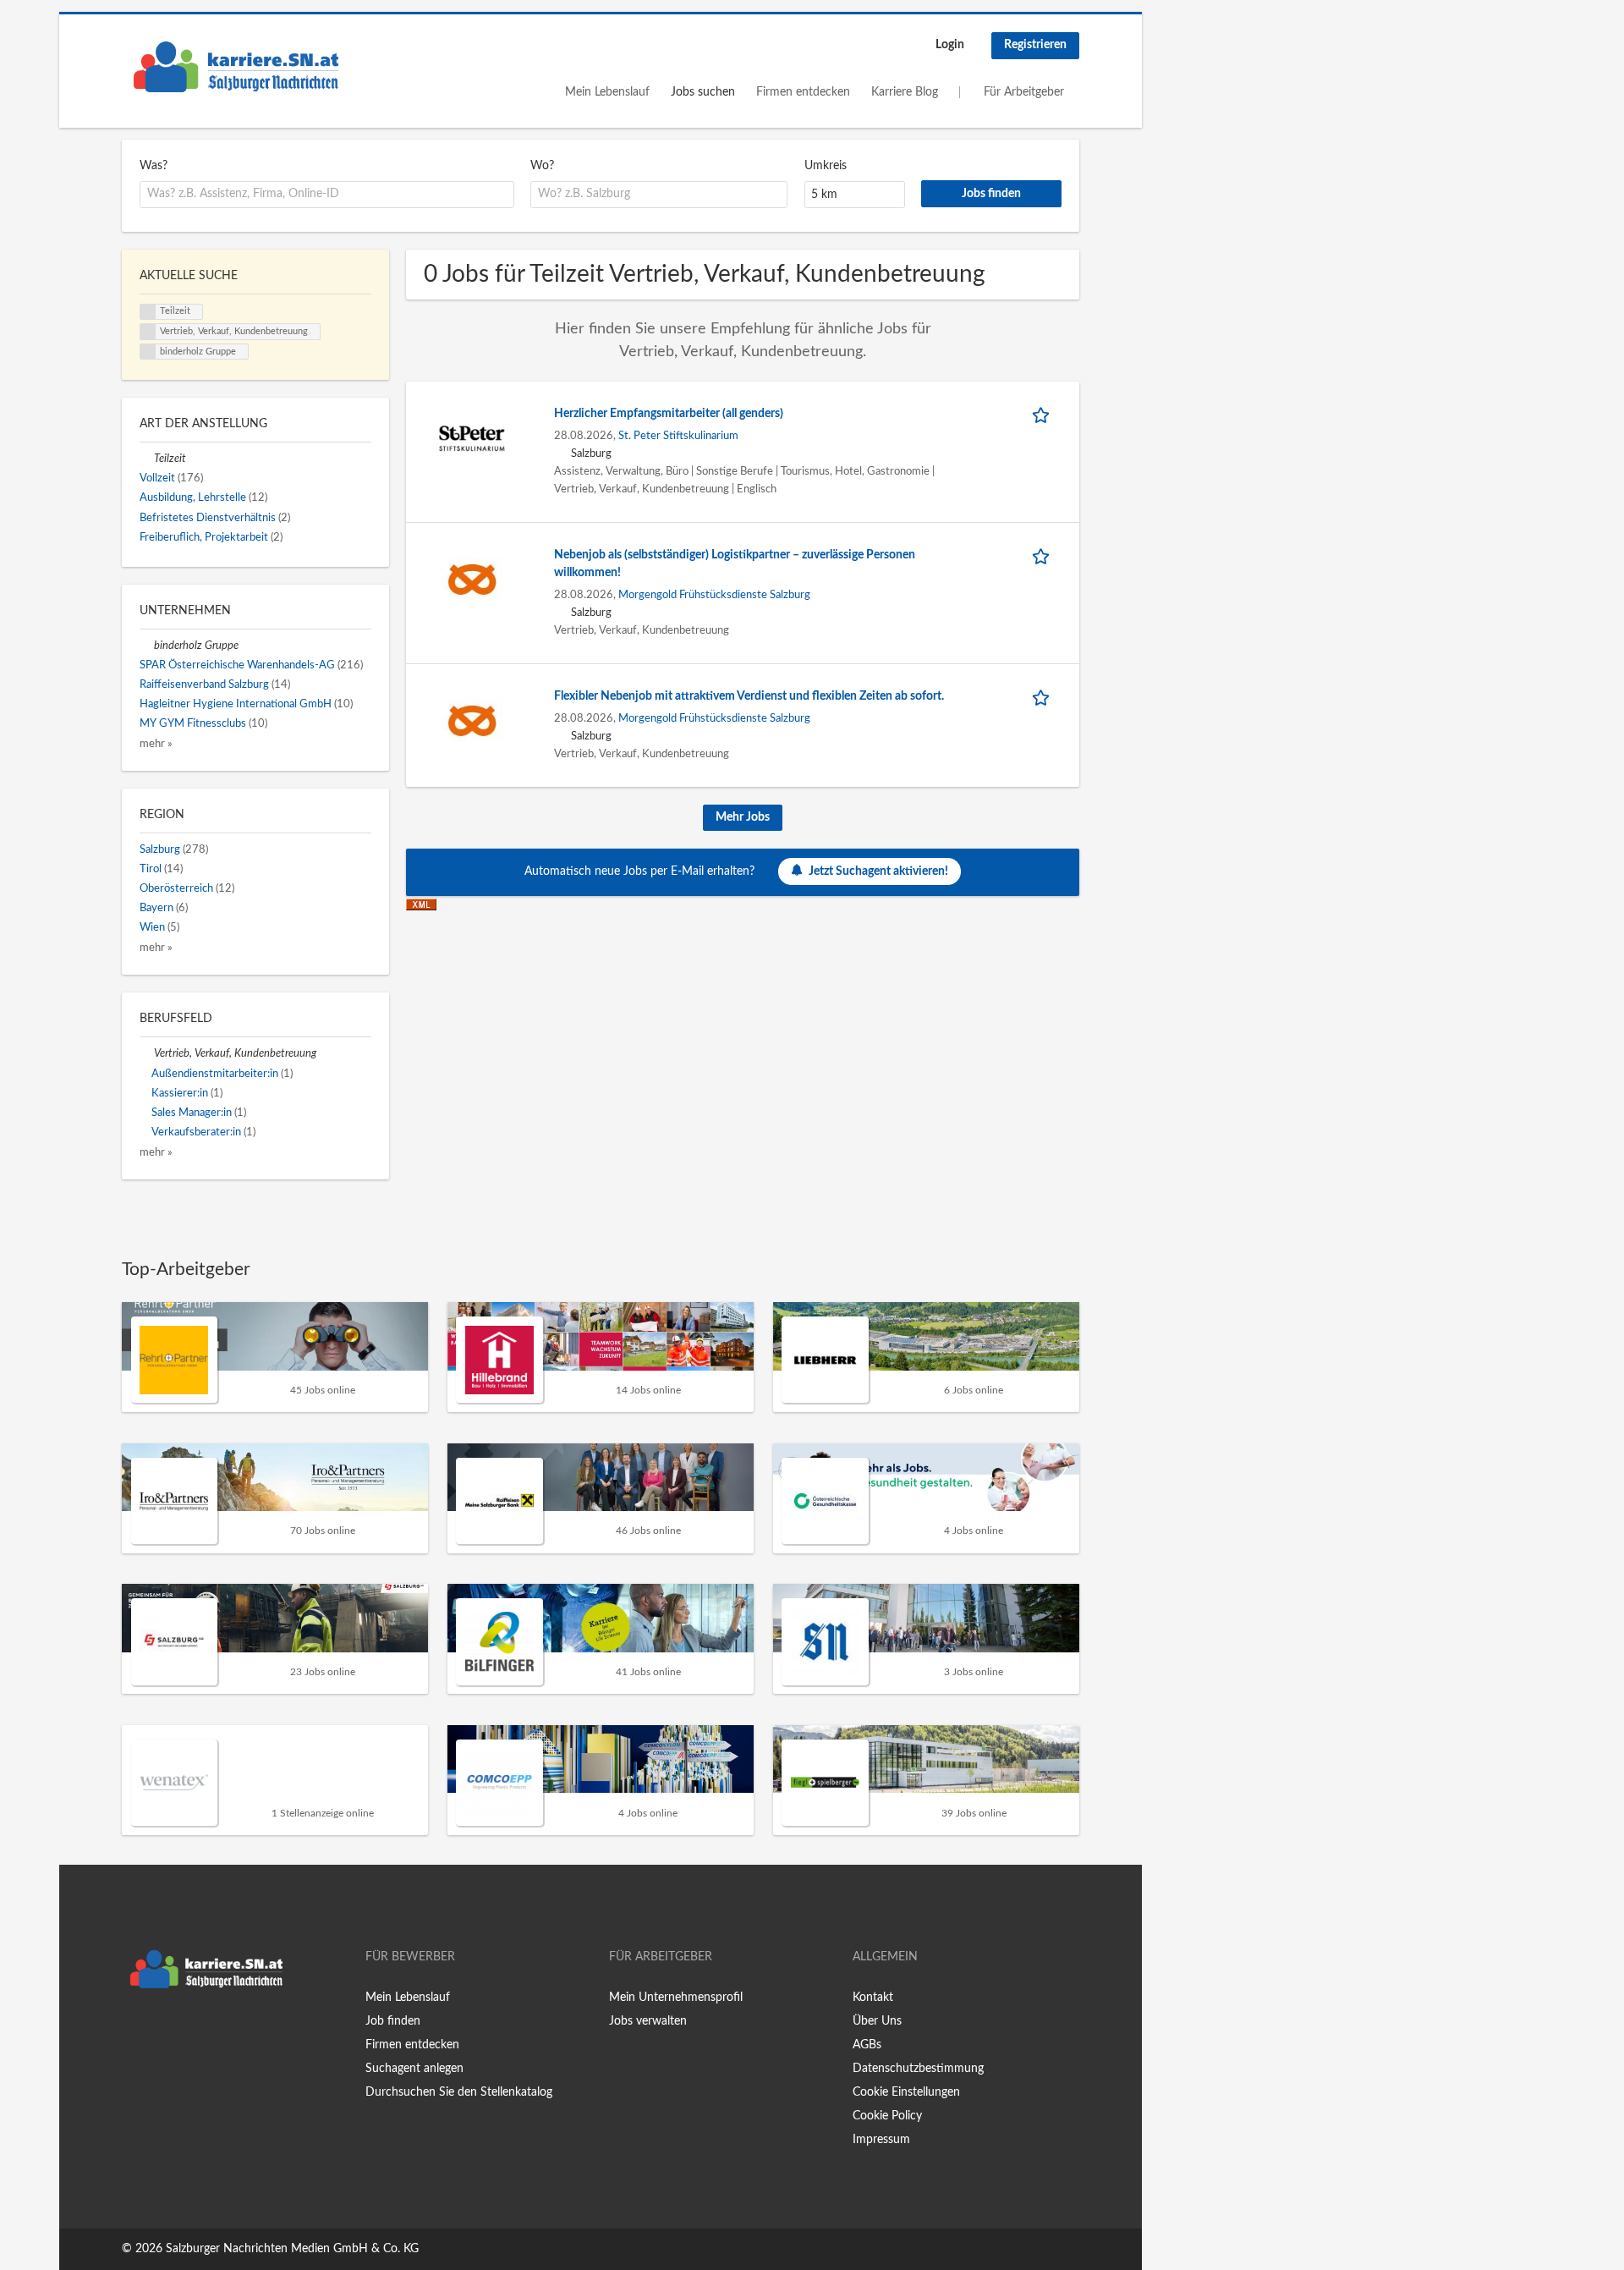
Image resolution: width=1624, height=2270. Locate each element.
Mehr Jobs (743, 817)
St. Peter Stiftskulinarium (678, 436)
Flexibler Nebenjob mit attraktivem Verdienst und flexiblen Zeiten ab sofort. (749, 696)
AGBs (867, 2045)
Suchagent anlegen (414, 2069)
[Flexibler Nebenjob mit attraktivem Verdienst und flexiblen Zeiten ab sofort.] (472, 720)
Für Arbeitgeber (1024, 92)
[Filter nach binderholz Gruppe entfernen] (147, 646)
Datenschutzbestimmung (918, 2069)
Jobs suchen (703, 92)
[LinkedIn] (187, 2032)
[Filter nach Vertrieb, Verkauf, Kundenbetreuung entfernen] (147, 1053)
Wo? (542, 166)
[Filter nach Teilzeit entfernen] (147, 459)
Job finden (393, 2021)
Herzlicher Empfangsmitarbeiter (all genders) (669, 414)
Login (950, 45)
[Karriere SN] (236, 67)
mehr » (156, 744)
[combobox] (327, 195)
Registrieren (1035, 45)
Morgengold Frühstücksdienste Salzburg (714, 595)
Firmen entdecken (803, 92)
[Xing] (162, 2032)
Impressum (881, 2140)
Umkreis (826, 166)
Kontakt (873, 1998)
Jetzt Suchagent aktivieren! (878, 871)
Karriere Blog (905, 92)
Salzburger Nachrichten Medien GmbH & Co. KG (292, 2249)
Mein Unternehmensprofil (676, 1998)
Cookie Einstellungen (906, 2092)
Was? (154, 166)
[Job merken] (1044, 414)
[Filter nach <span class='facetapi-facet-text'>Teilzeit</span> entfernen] (148, 312)
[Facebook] (134, 2032)
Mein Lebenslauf (607, 92)
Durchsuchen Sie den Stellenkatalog (459, 2092)
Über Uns (877, 2021)
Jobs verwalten (648, 2021)
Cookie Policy (887, 2116)
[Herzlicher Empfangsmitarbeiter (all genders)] (472, 437)
